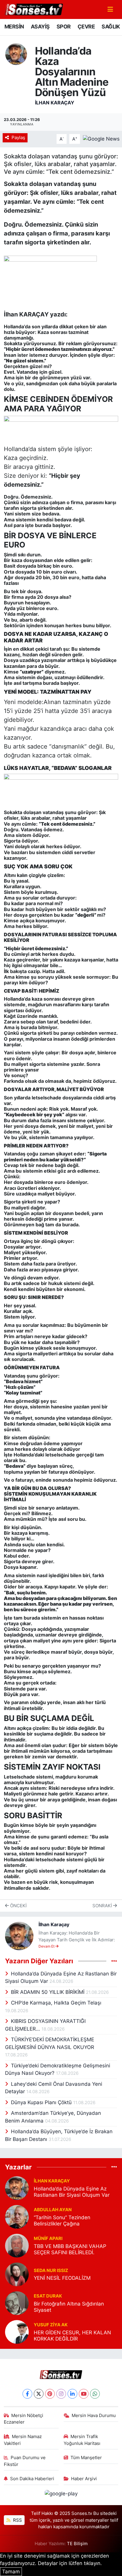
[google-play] (61, 2495)
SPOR (64, 27)
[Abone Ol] (101, 138)
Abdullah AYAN (53, 2210)
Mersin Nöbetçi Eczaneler (24, 2419)
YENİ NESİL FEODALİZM (62, 2278)
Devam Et (47, 1946)
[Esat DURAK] (17, 2303)
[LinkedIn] (72, 2394)
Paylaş (18, 138)
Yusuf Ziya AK (51, 2325)
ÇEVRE (86, 27)
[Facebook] (27, 2394)
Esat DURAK (48, 2296)
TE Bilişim (77, 2544)
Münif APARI (48, 2239)
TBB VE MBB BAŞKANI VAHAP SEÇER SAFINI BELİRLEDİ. (70, 2249)
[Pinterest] (50, 2394)
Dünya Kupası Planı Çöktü (42, 2102)
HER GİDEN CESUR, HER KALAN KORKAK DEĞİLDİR (72, 2336)
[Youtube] (84, 2394)
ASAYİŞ (40, 27)
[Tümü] (114, 2167)
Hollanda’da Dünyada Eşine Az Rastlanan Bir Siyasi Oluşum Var (72, 2192)
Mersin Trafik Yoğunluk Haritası (82, 2440)
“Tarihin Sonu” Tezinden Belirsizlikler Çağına (62, 2221)
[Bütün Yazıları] (114, 1961)
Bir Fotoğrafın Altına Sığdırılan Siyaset (69, 2307)
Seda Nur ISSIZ (51, 2271)
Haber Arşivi (84, 2479)
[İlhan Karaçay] (16, 54)
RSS (17, 2520)
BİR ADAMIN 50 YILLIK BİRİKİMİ (48, 1992)
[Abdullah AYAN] (17, 2216)
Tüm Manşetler (86, 2458)
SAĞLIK (111, 27)
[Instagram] (61, 2394)
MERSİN (14, 27)
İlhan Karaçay (55, 103)
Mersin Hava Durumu (94, 2416)
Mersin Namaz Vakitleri (23, 2440)
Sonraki (103, 1906)
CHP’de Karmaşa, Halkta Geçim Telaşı (56, 2003)
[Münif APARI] (17, 2245)
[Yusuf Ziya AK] (17, 2331)
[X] (39, 2394)
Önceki (18, 1906)
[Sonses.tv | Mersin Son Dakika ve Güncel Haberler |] (33, 9)
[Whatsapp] (95, 2394)
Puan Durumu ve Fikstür (25, 2461)
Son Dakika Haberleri (32, 2479)
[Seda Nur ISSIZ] (17, 2274)
